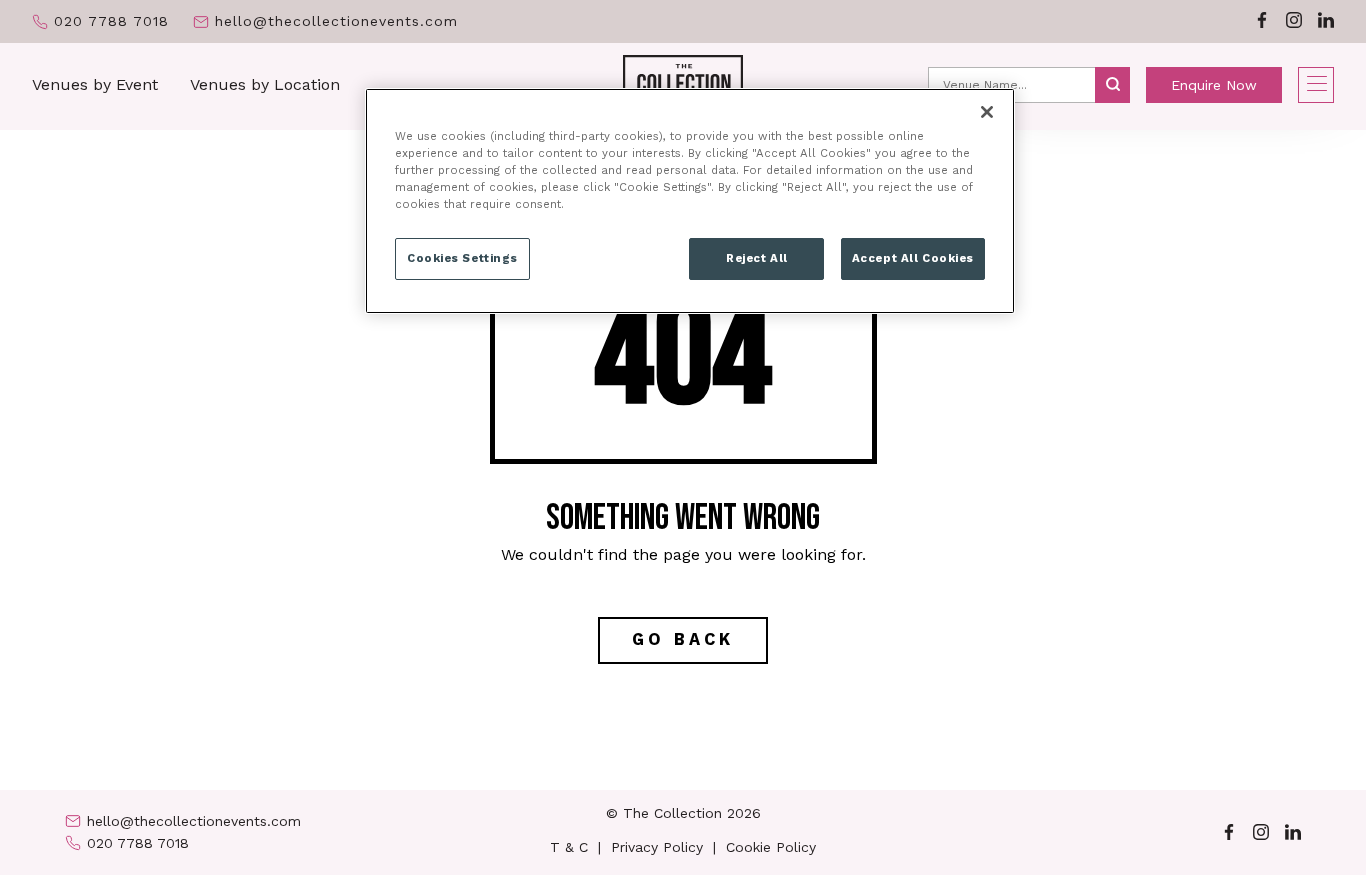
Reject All (757, 258)
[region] (690, 201)
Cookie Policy (771, 847)
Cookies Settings (462, 258)
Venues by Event (95, 84)
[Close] (987, 112)
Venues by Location (265, 84)
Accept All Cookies (913, 258)
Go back (683, 639)
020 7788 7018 (111, 21)
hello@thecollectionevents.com (336, 21)
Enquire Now (1214, 85)
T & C (569, 847)
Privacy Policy (657, 847)
